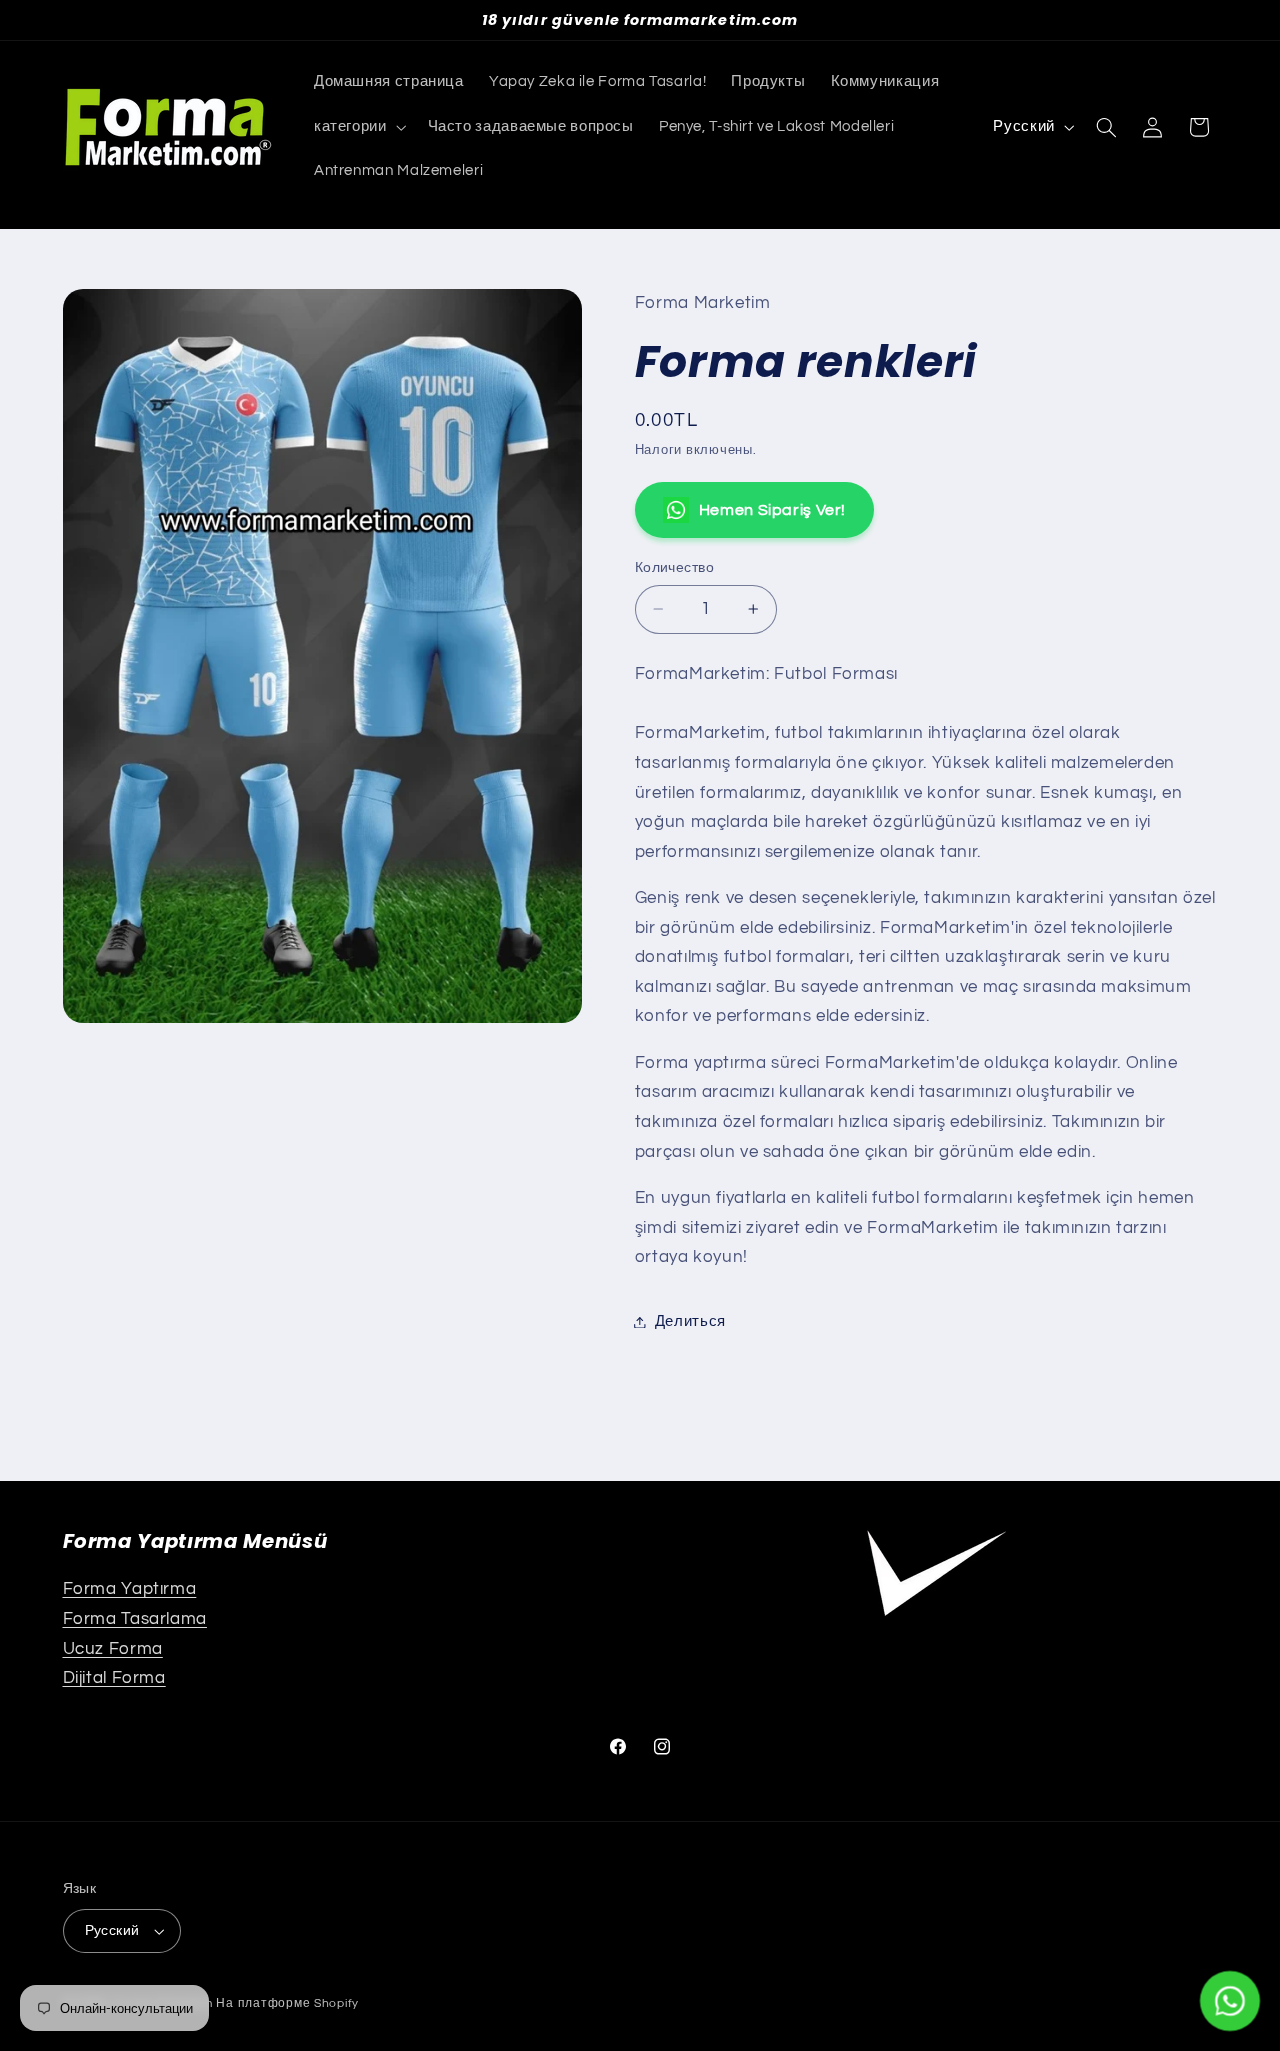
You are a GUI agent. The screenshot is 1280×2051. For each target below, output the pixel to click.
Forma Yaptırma (130, 1589)
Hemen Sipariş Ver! (772, 510)
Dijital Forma (114, 1678)
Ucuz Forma (113, 1649)
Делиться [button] (690, 1321)
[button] (358, 127)
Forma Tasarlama (135, 1619)
